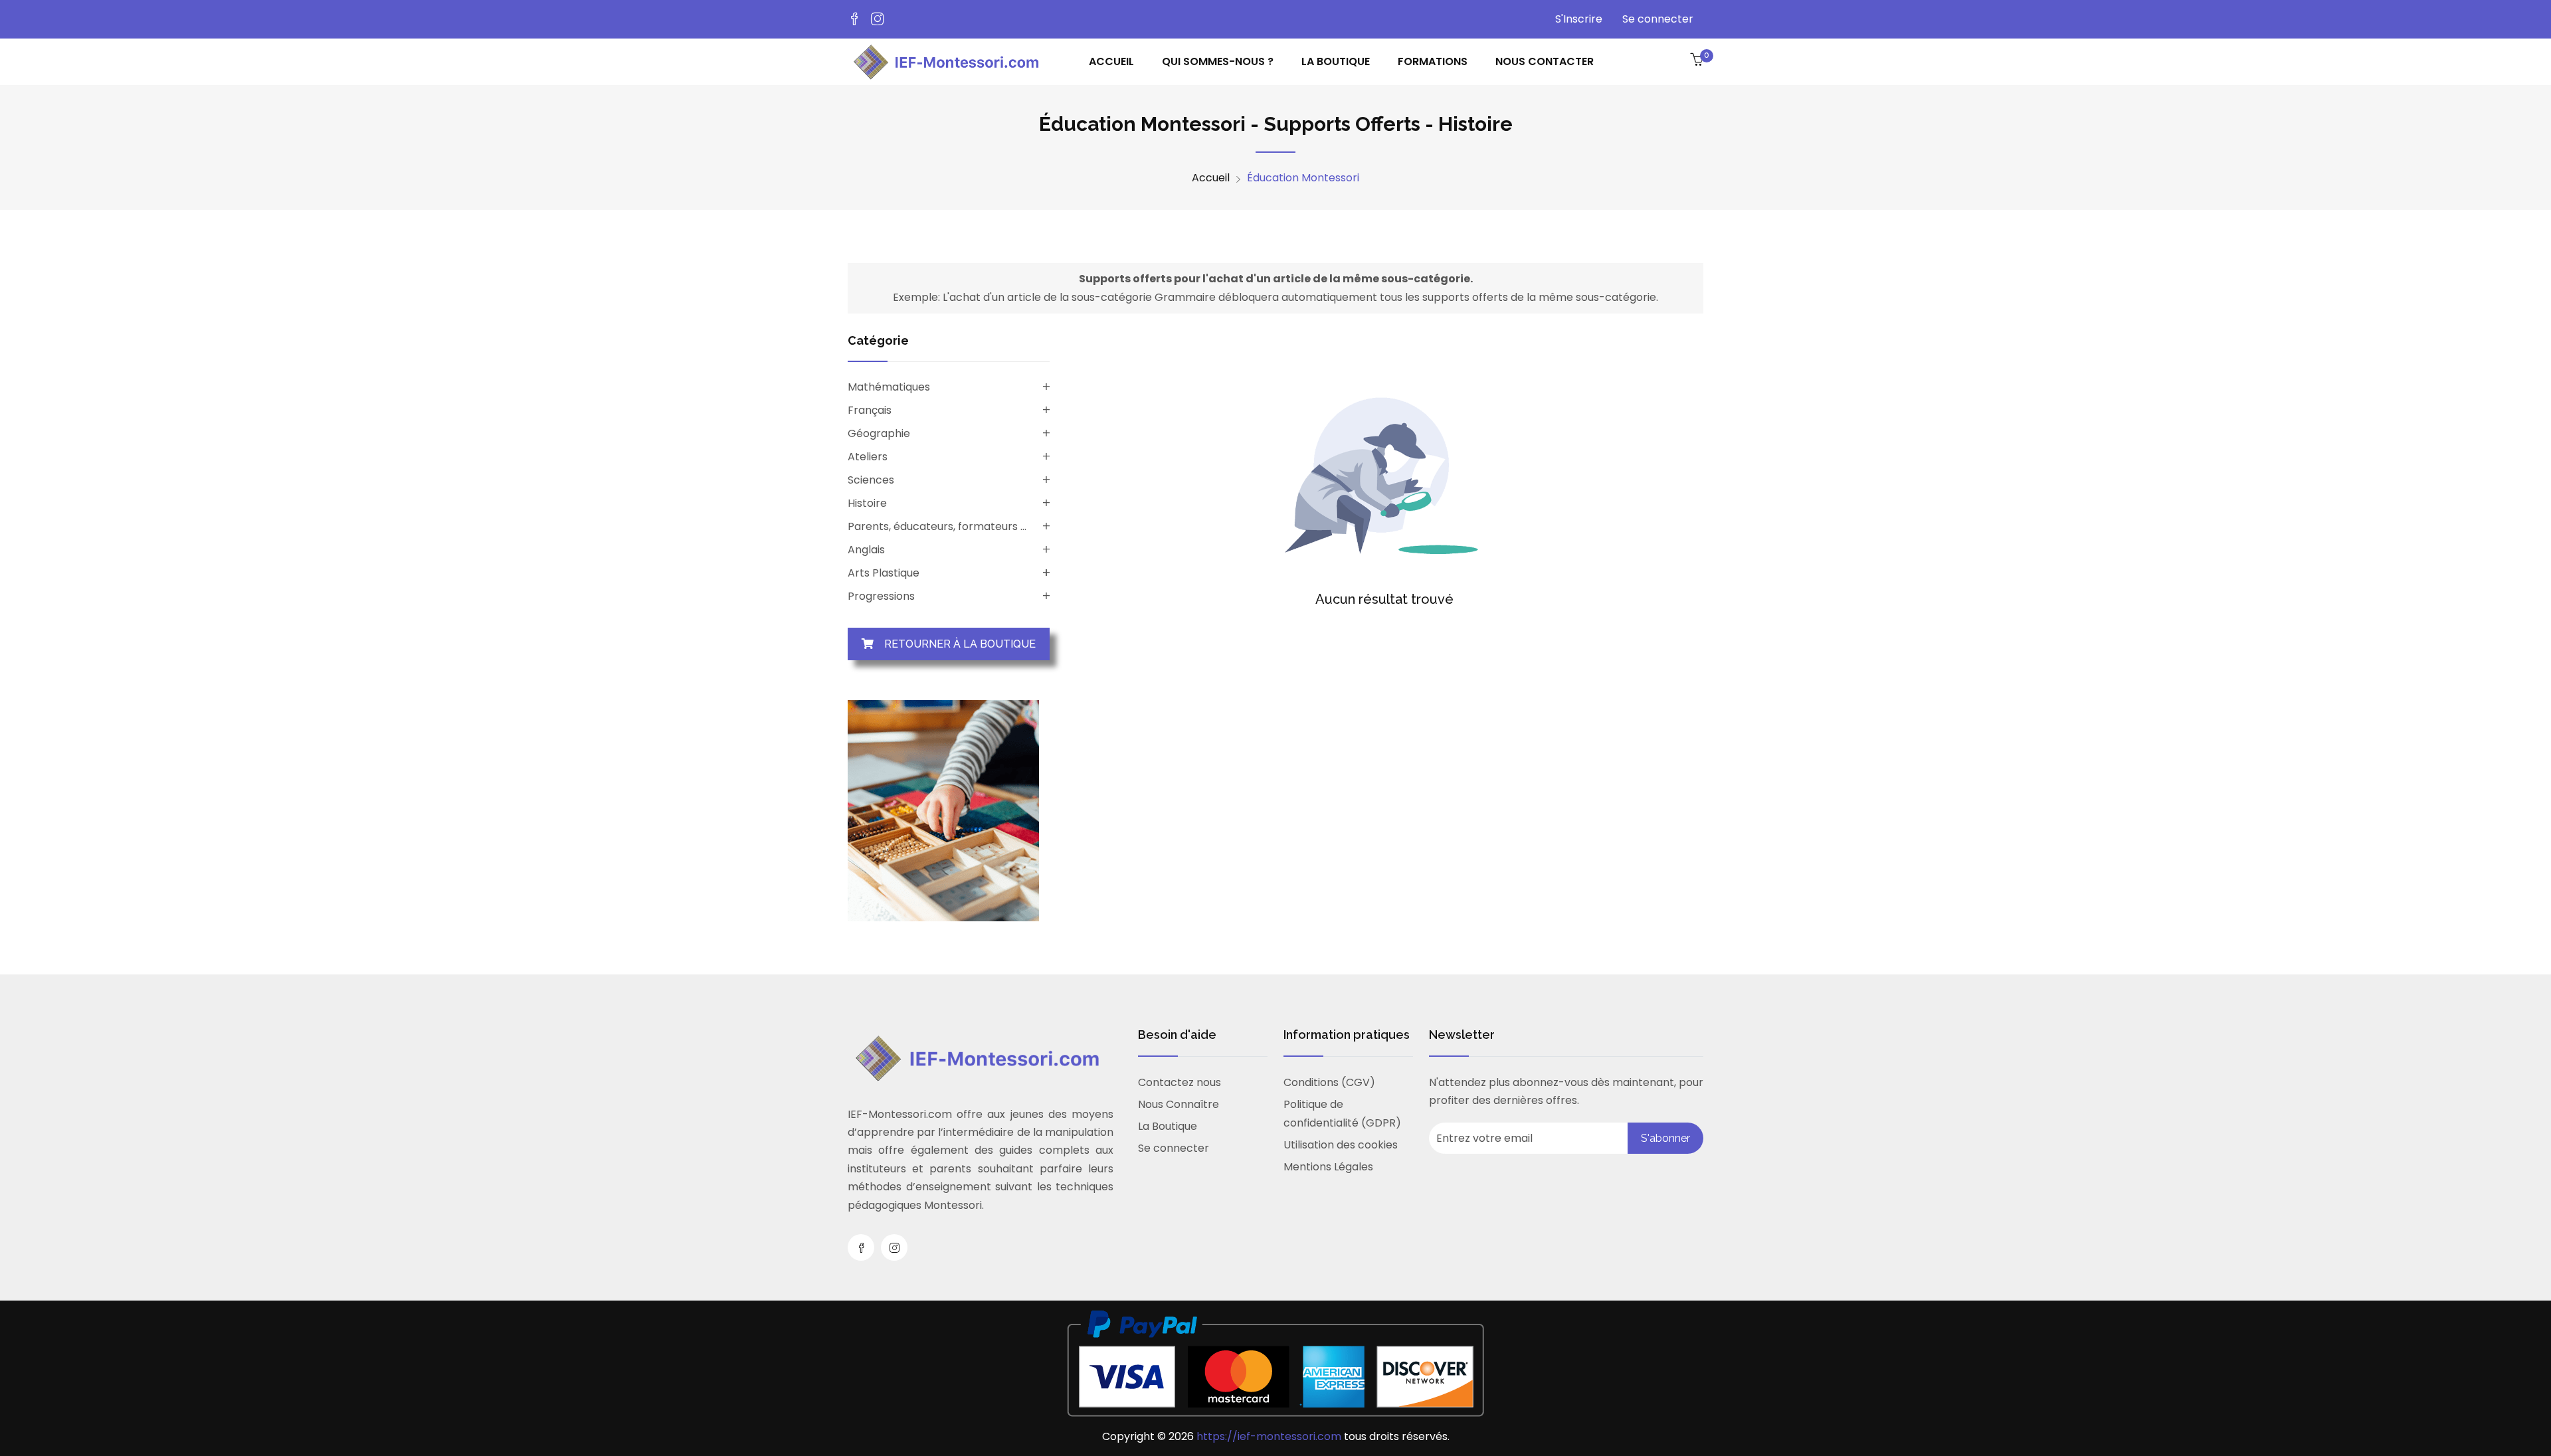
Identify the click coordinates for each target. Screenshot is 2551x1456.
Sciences (871, 480)
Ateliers (868, 457)
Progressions (881, 596)
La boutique (1336, 61)
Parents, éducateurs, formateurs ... (937, 526)
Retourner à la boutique (955, 644)
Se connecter (1658, 19)
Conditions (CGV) (1329, 1082)
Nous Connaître (1179, 1104)
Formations (1433, 61)
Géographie (879, 433)
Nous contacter (1545, 61)
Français (870, 410)
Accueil (1111, 61)
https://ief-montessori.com (1270, 1436)
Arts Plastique (884, 573)
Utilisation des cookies (1341, 1145)
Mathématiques (889, 387)
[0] (1697, 60)
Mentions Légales (1328, 1167)
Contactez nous (1180, 1082)
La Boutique (1168, 1126)
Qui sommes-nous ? (1218, 61)
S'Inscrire (1579, 19)
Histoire (867, 503)
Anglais (866, 550)
